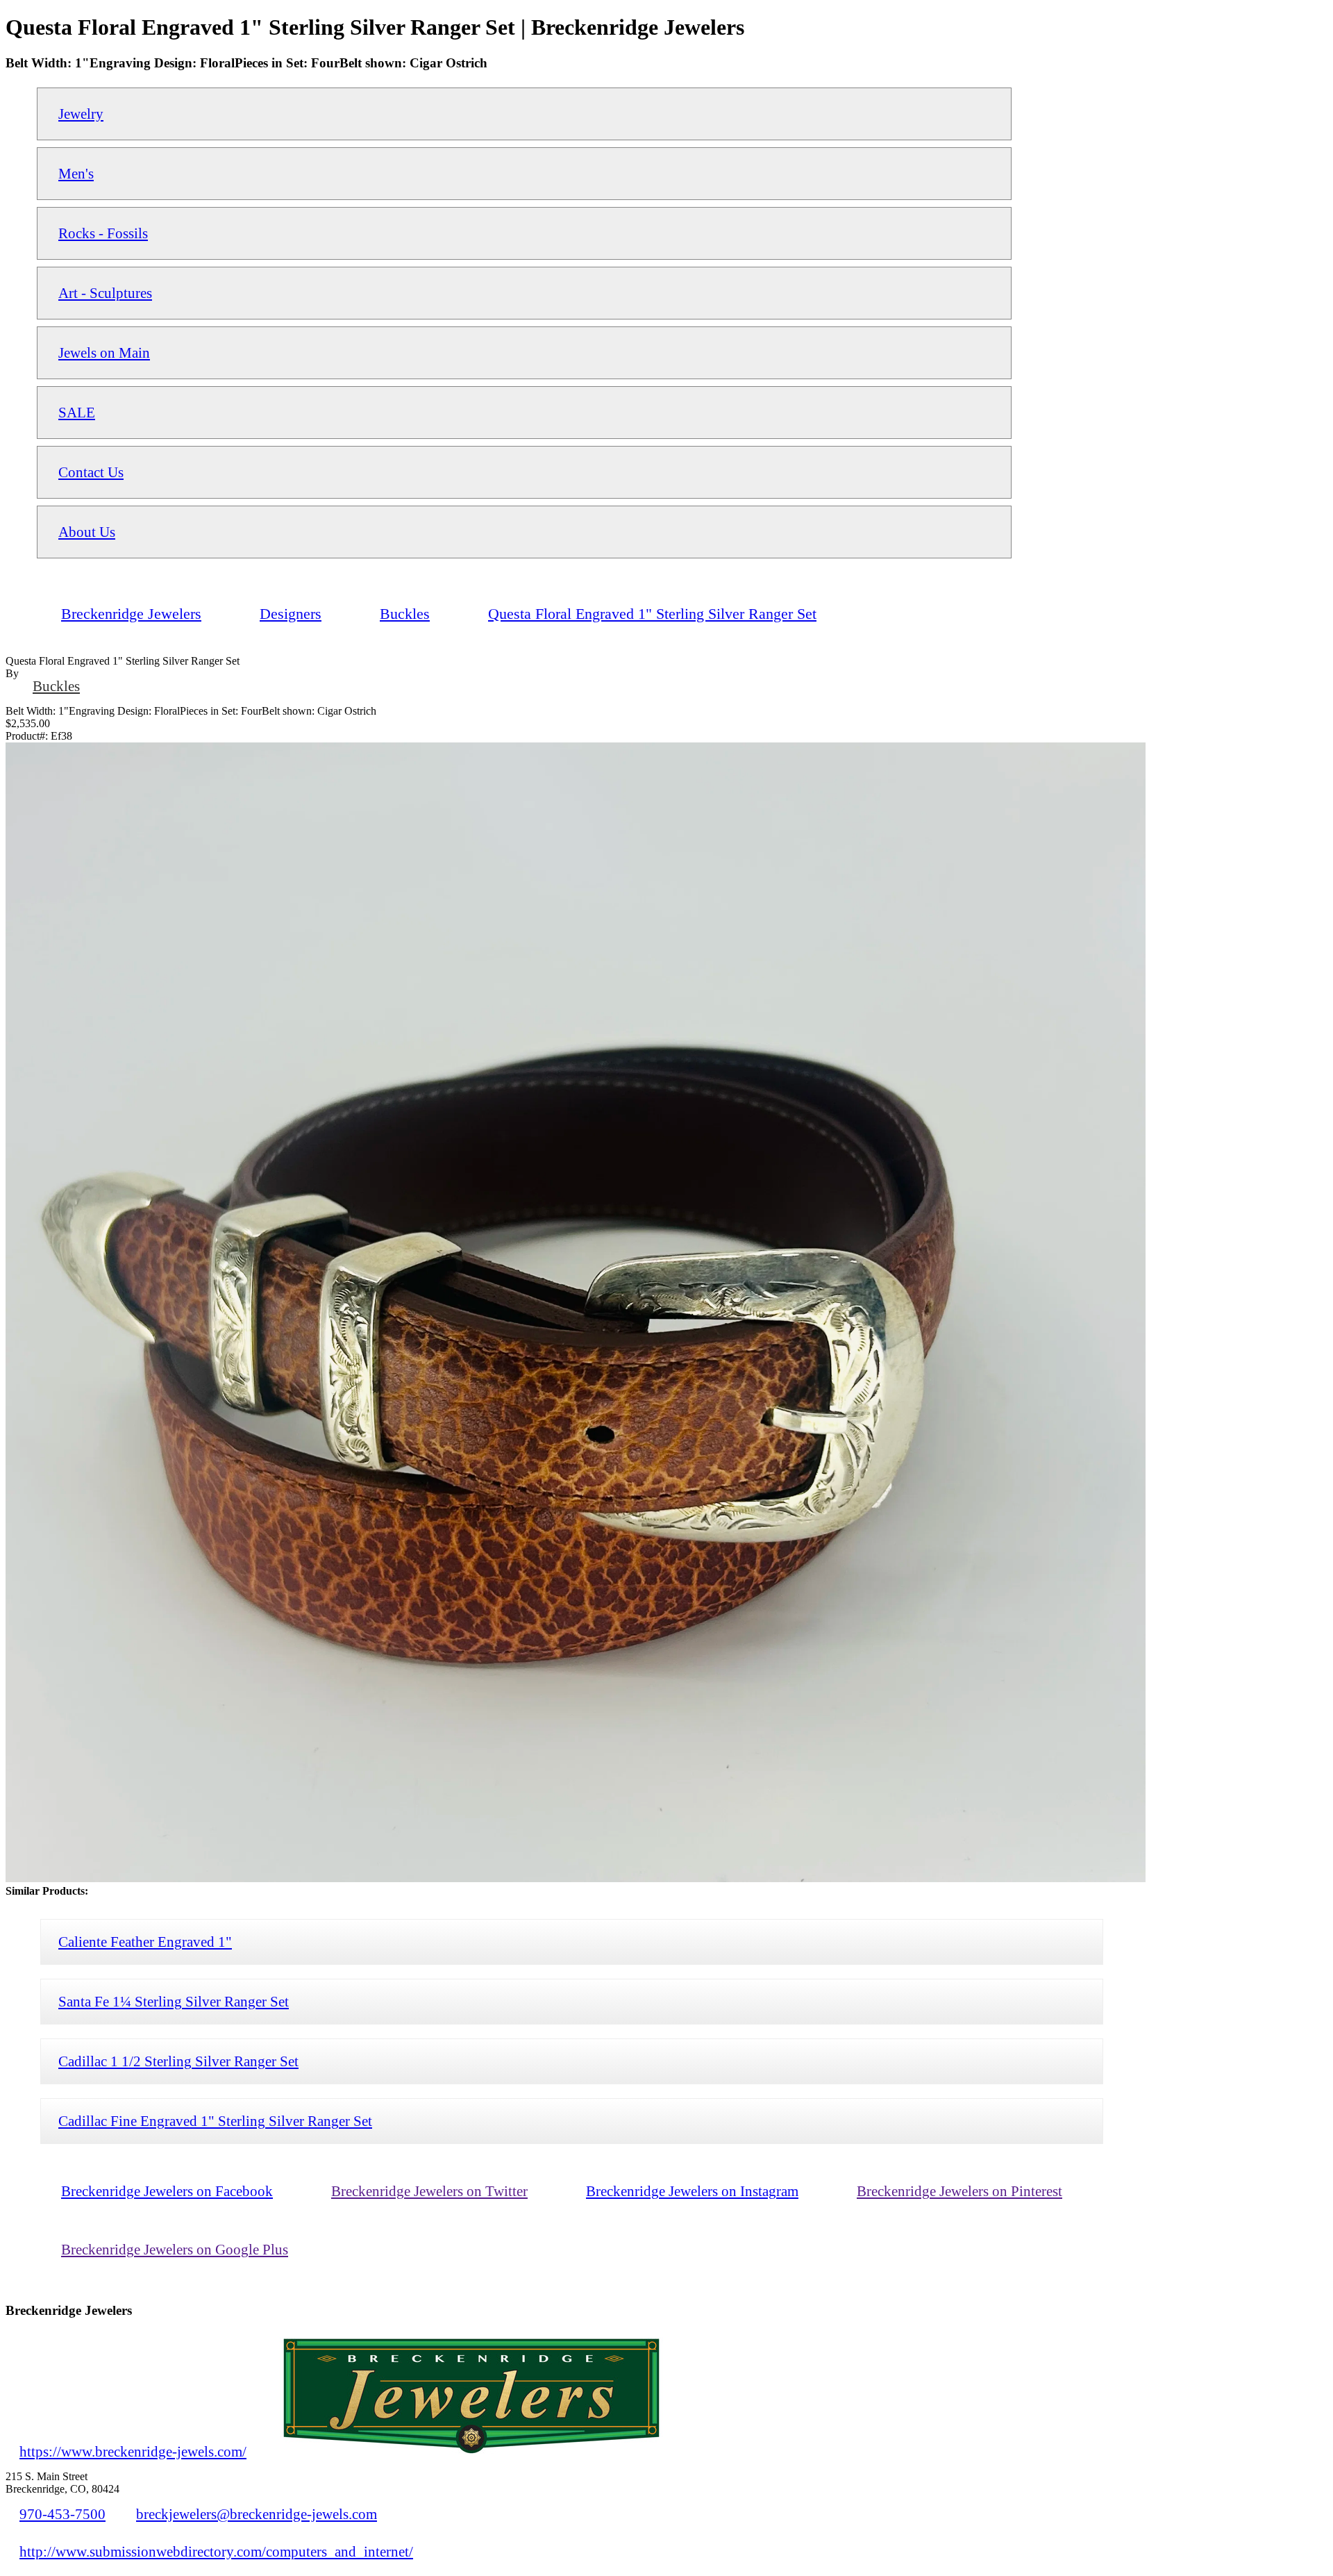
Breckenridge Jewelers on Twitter (429, 2191)
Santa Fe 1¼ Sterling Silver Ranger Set (174, 2001)
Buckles (56, 686)
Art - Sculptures (105, 293)
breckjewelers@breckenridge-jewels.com (257, 2514)
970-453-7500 (62, 2514)
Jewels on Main (104, 352)
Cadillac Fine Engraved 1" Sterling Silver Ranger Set (215, 2121)
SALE (77, 412)
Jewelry (81, 114)
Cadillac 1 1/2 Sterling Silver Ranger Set (178, 2061)
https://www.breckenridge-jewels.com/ (133, 2451)
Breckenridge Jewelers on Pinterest (959, 2191)
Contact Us (91, 472)
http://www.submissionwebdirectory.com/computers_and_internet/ (216, 2551)
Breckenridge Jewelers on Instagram (692, 2191)
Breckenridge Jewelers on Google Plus (175, 2249)
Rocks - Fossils (103, 233)
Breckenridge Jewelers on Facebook (167, 2191)
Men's (76, 173)
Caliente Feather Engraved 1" (145, 1942)
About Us (87, 532)
